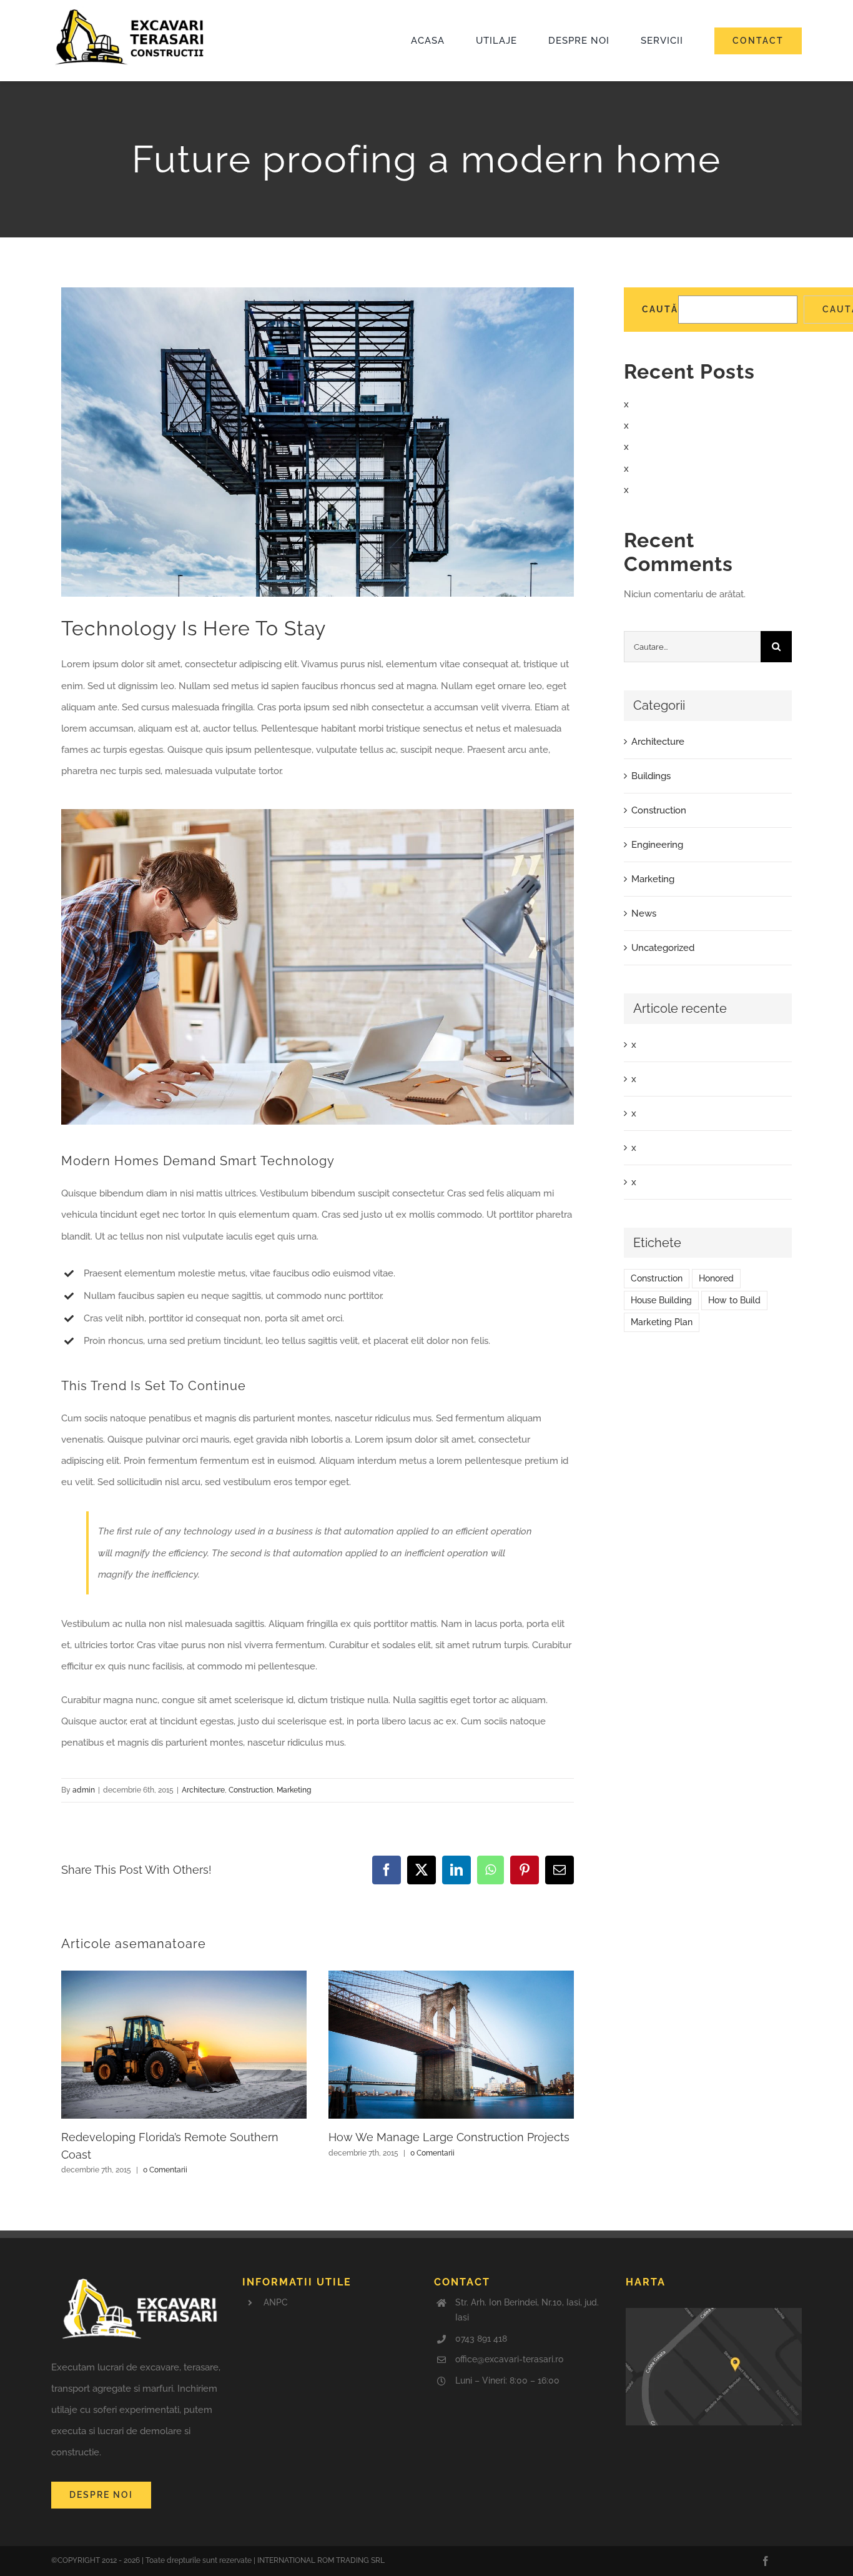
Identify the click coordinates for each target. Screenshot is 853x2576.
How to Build (734, 1300)
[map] (714, 2312)
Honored (716, 1278)
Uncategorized (663, 948)
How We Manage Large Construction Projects (449, 2137)
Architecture (203, 1790)
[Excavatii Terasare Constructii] (132, 10)
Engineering (657, 845)
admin (84, 1790)
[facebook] (766, 2561)
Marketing (294, 1790)
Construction (251, 1790)
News (644, 913)
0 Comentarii (165, 2170)
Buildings (651, 776)
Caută (660, 309)
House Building (661, 1300)
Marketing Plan (662, 1322)
